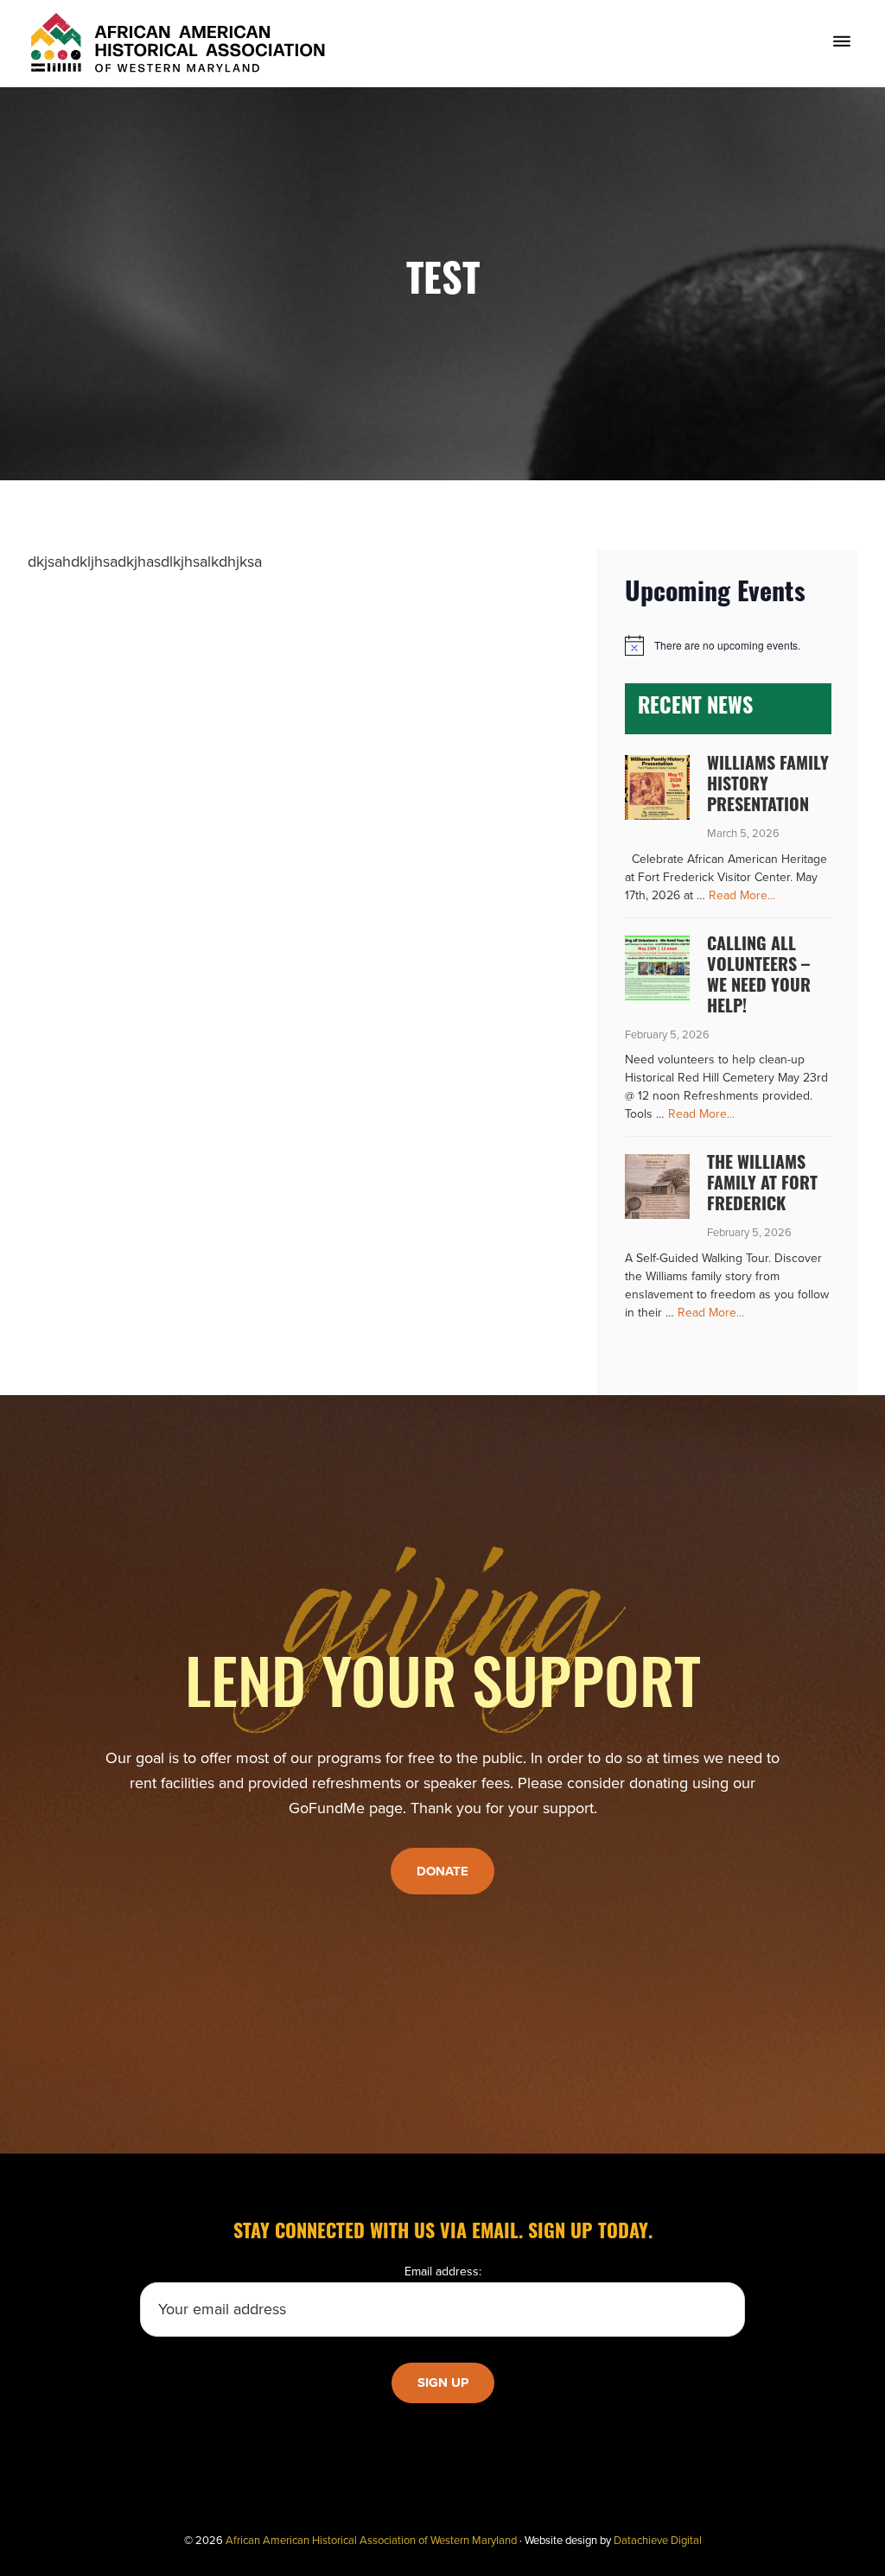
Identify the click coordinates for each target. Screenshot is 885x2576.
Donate (442, 1871)
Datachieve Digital (658, 2541)
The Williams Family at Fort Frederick (762, 1185)
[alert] (728, 645)
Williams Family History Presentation (768, 786)
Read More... (742, 896)
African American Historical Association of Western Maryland (371, 2541)
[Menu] (842, 42)
